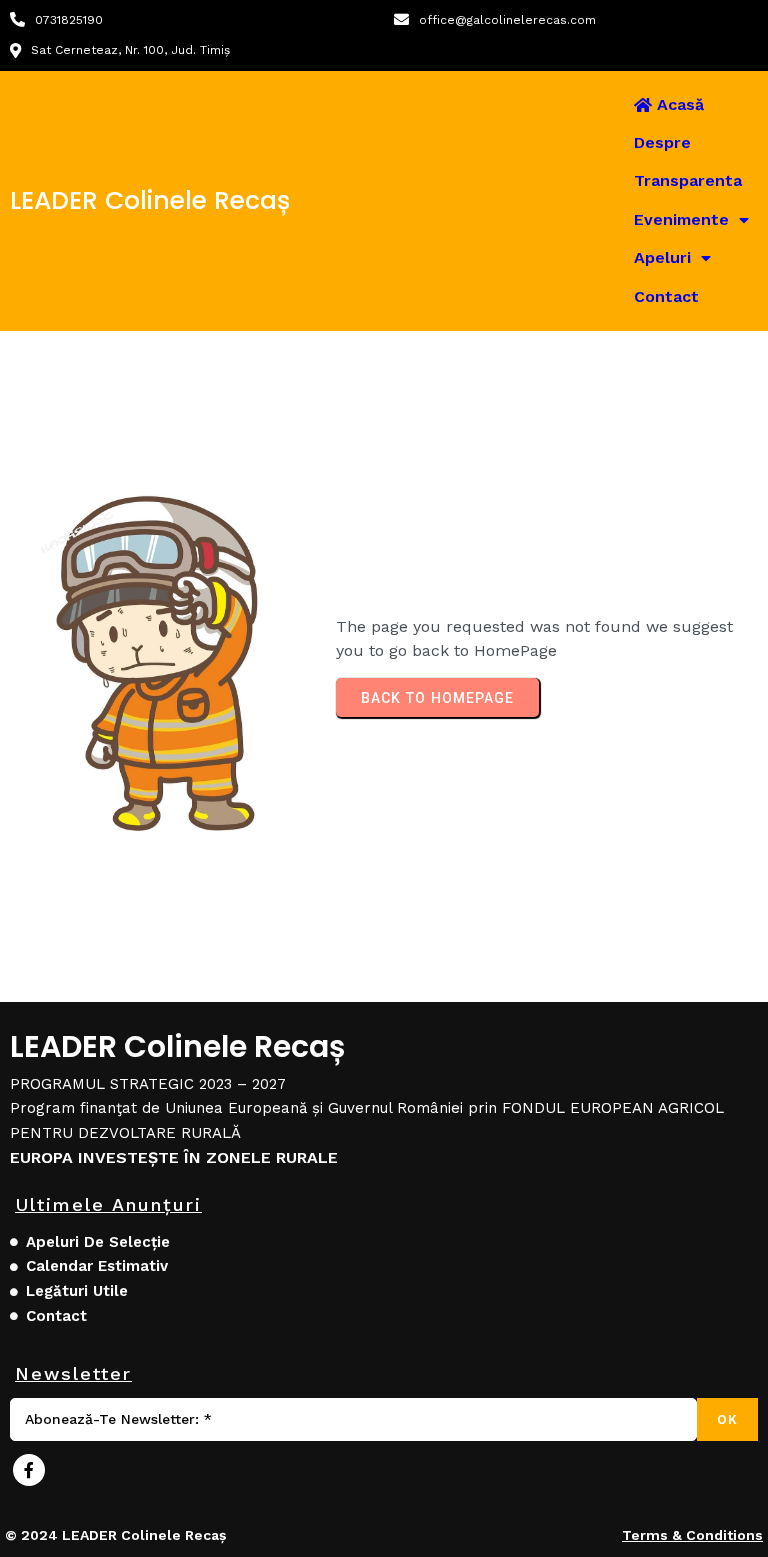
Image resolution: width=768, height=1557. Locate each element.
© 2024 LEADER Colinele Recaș (115, 1535)
